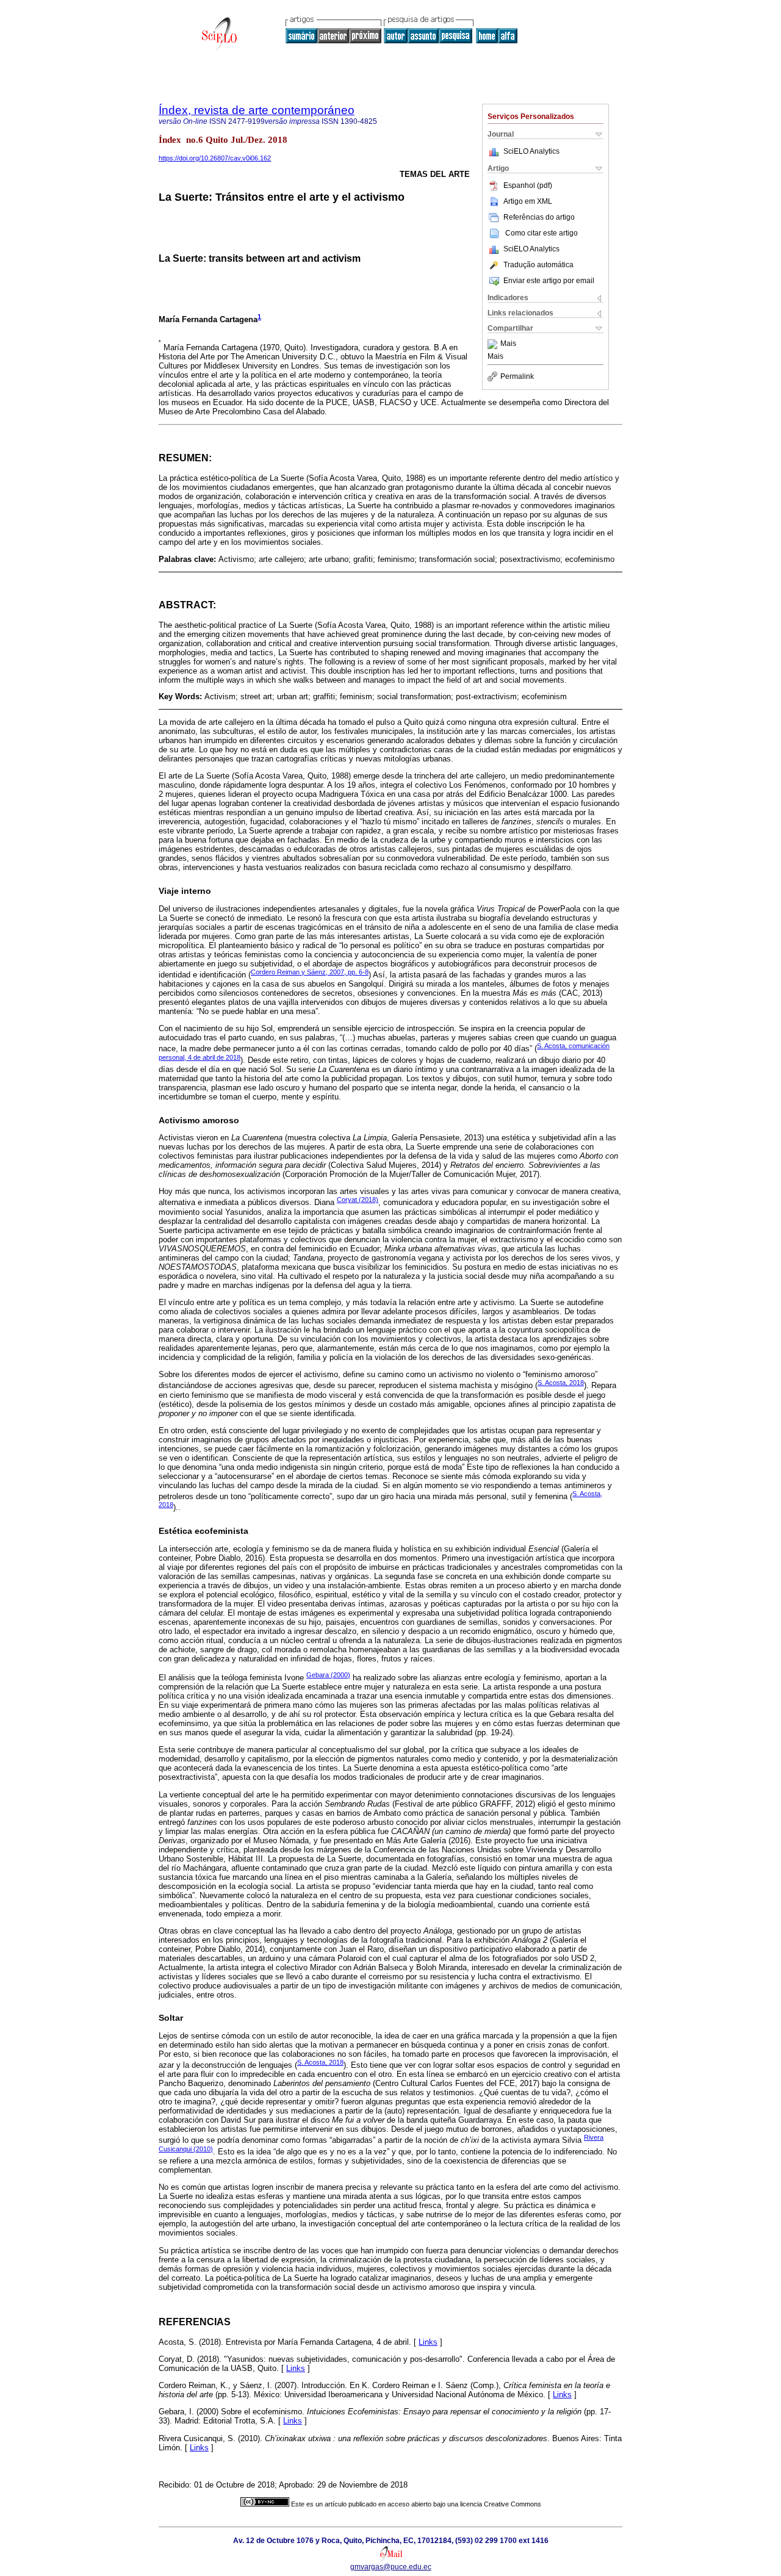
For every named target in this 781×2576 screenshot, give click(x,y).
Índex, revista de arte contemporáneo (257, 110)
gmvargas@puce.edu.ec (391, 2567)
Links (428, 2342)
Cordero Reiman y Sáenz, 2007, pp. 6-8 (310, 972)
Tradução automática (538, 265)
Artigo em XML (528, 201)
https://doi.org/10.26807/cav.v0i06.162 (215, 158)
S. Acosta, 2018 (561, 1383)
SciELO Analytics (531, 151)
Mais (508, 344)
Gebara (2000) (328, 1675)
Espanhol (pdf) (528, 185)
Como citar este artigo (542, 233)
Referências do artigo (539, 217)
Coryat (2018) (358, 1200)
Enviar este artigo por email (549, 281)
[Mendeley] (494, 344)
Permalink (517, 376)
